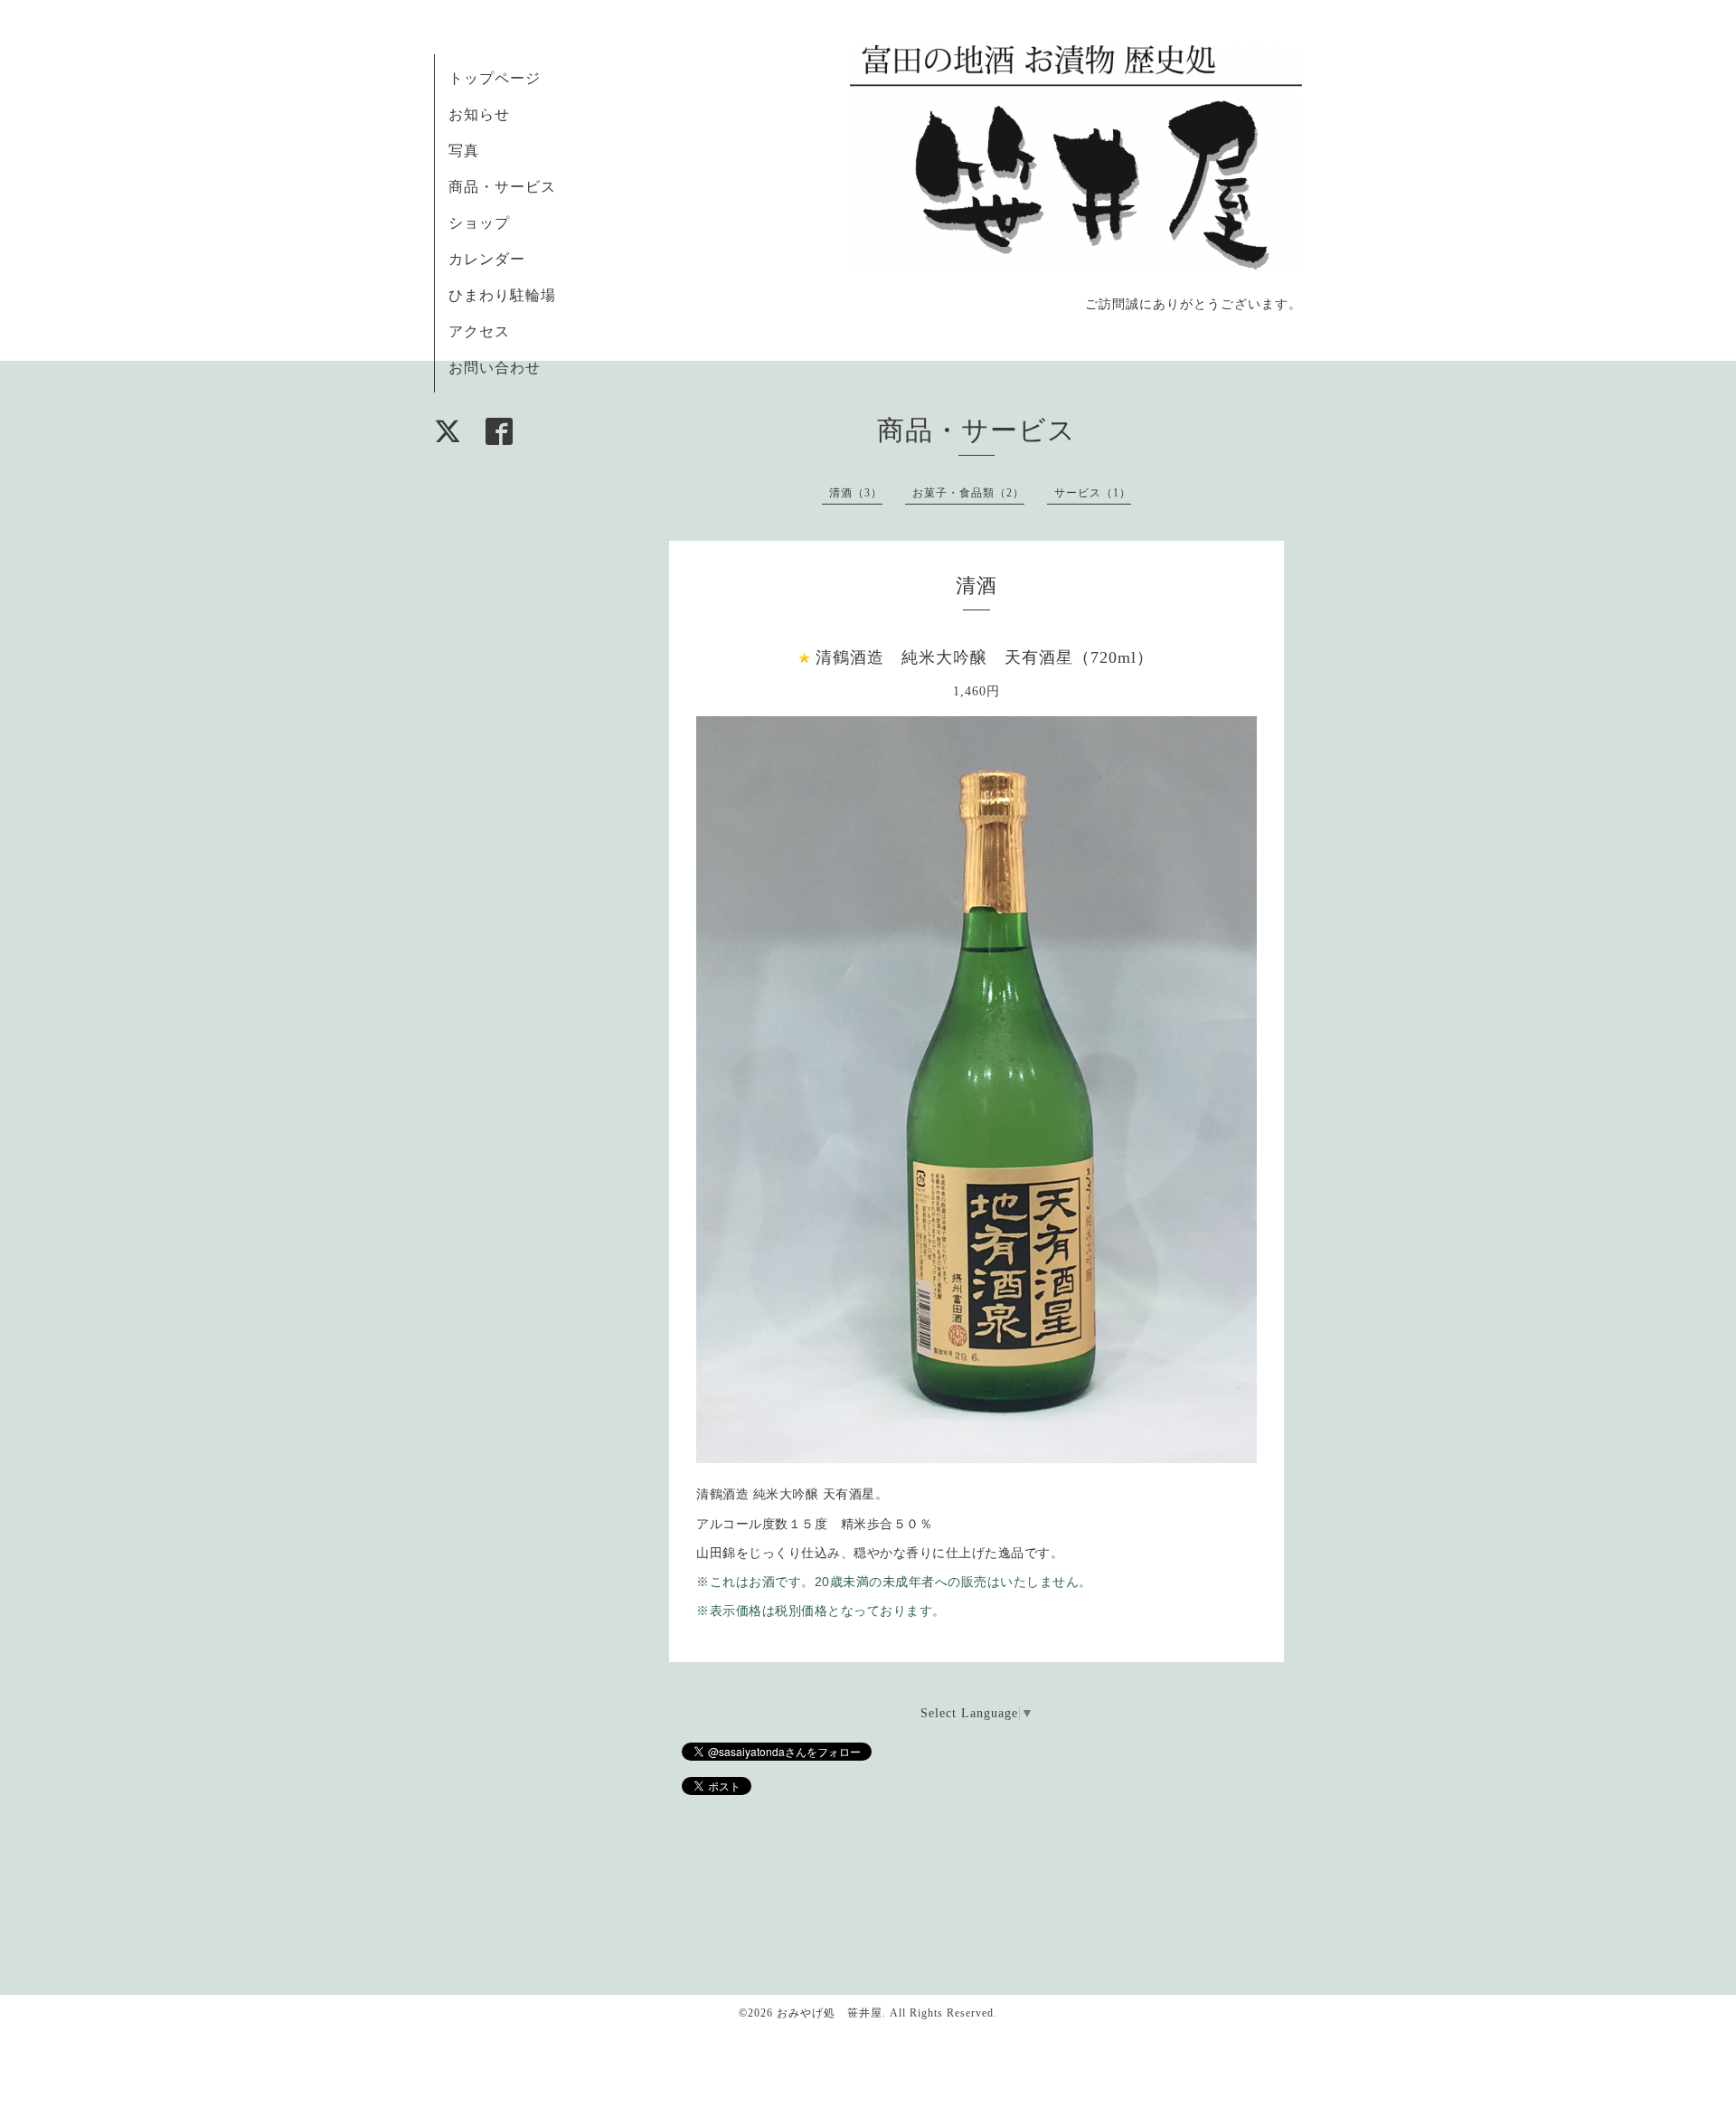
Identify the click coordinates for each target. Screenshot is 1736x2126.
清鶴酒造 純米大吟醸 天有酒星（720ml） (985, 657)
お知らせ (479, 114)
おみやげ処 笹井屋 (830, 2013)
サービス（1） (1093, 493)
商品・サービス (502, 187)
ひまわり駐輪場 (502, 295)
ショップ (479, 223)
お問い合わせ (495, 368)
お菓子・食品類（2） (968, 493)
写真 (464, 151)
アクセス (479, 331)
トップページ (495, 78)
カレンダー (487, 259)
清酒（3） (856, 493)
